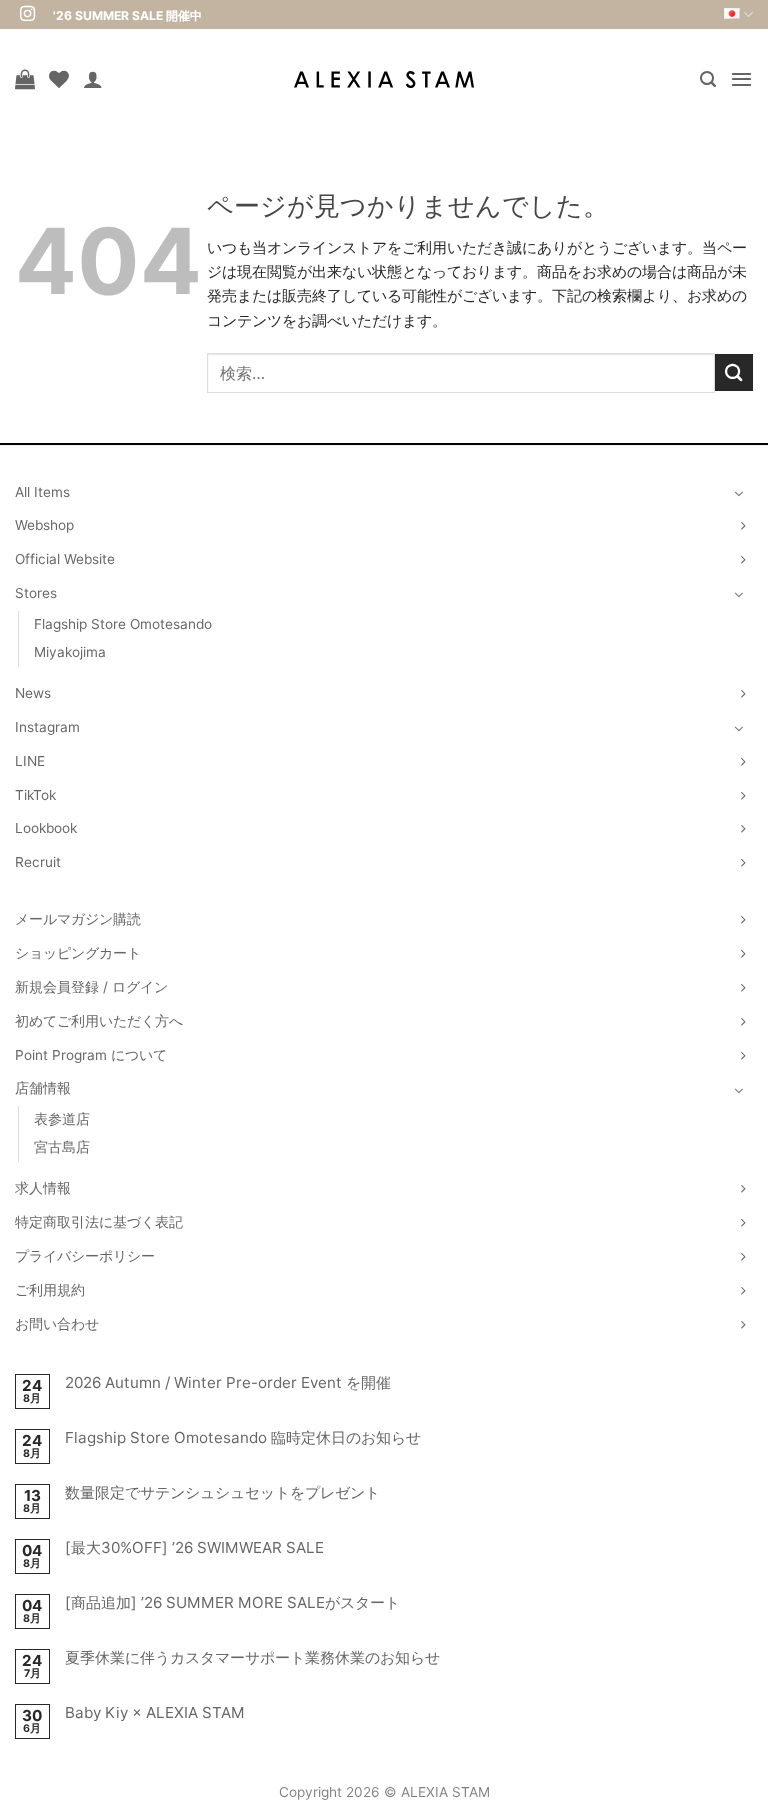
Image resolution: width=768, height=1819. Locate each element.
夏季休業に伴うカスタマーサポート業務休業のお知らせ (252, 1658)
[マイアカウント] (93, 79)
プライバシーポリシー (85, 1256)
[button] (708, 79)
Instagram (47, 727)
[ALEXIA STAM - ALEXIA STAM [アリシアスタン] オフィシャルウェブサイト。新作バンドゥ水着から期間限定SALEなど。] (384, 79)
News (33, 693)
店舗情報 (43, 1088)
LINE (30, 761)
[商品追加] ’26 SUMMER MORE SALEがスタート (232, 1603)
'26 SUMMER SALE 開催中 (127, 15)
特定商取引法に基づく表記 (99, 1222)
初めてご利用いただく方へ (99, 1021)
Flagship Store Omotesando (123, 624)
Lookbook (46, 828)
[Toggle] (739, 493)
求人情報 (43, 1188)
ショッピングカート (78, 953)
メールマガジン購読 (78, 919)
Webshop (44, 525)
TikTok (35, 795)
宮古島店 (62, 1147)
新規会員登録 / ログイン (91, 987)
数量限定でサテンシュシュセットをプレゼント (222, 1493)
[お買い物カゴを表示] (25, 79)
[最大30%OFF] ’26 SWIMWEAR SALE (194, 1548)
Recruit (38, 862)
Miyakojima (70, 652)
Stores (36, 593)
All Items (42, 492)
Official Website (65, 559)
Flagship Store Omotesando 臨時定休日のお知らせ (243, 1438)
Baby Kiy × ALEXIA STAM (155, 1713)
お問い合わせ (57, 1324)
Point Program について (91, 1055)
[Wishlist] (59, 79)
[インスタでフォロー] (27, 14)
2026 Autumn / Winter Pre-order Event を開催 (228, 1383)
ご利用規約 (50, 1290)
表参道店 (62, 1119)
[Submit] (734, 372)
